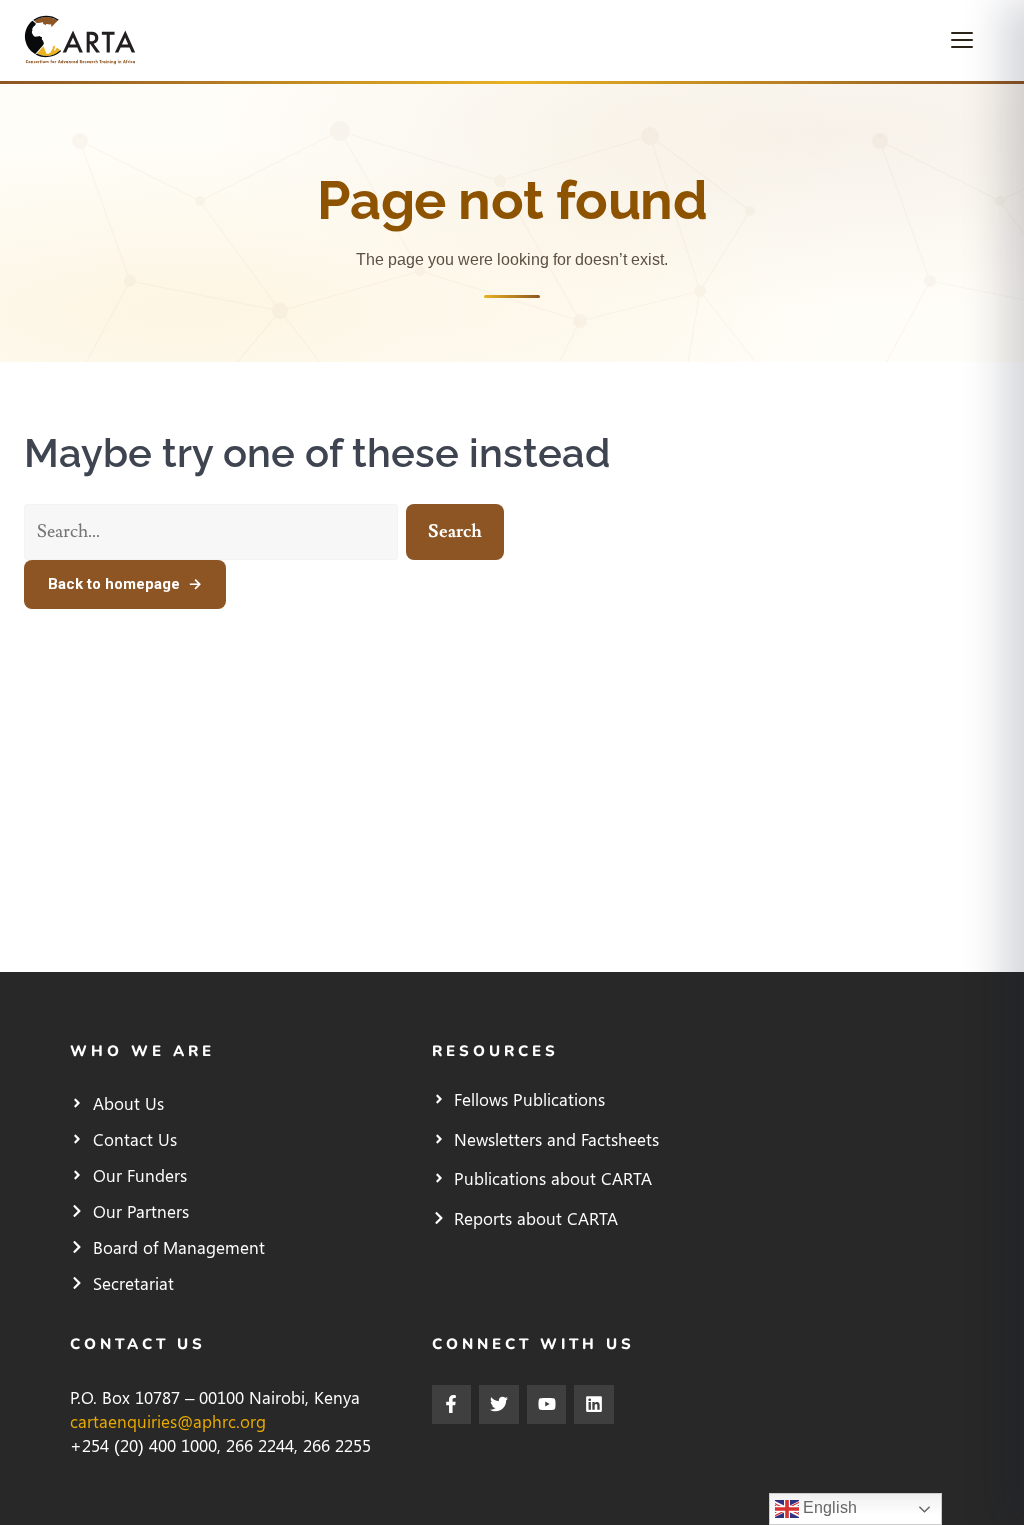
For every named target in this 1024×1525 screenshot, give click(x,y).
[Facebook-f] (452, 1405)
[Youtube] (547, 1405)
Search (455, 531)
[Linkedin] (594, 1405)
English (828, 1507)
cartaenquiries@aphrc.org (168, 1421)
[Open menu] (970, 40)
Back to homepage (125, 584)
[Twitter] (499, 1405)
